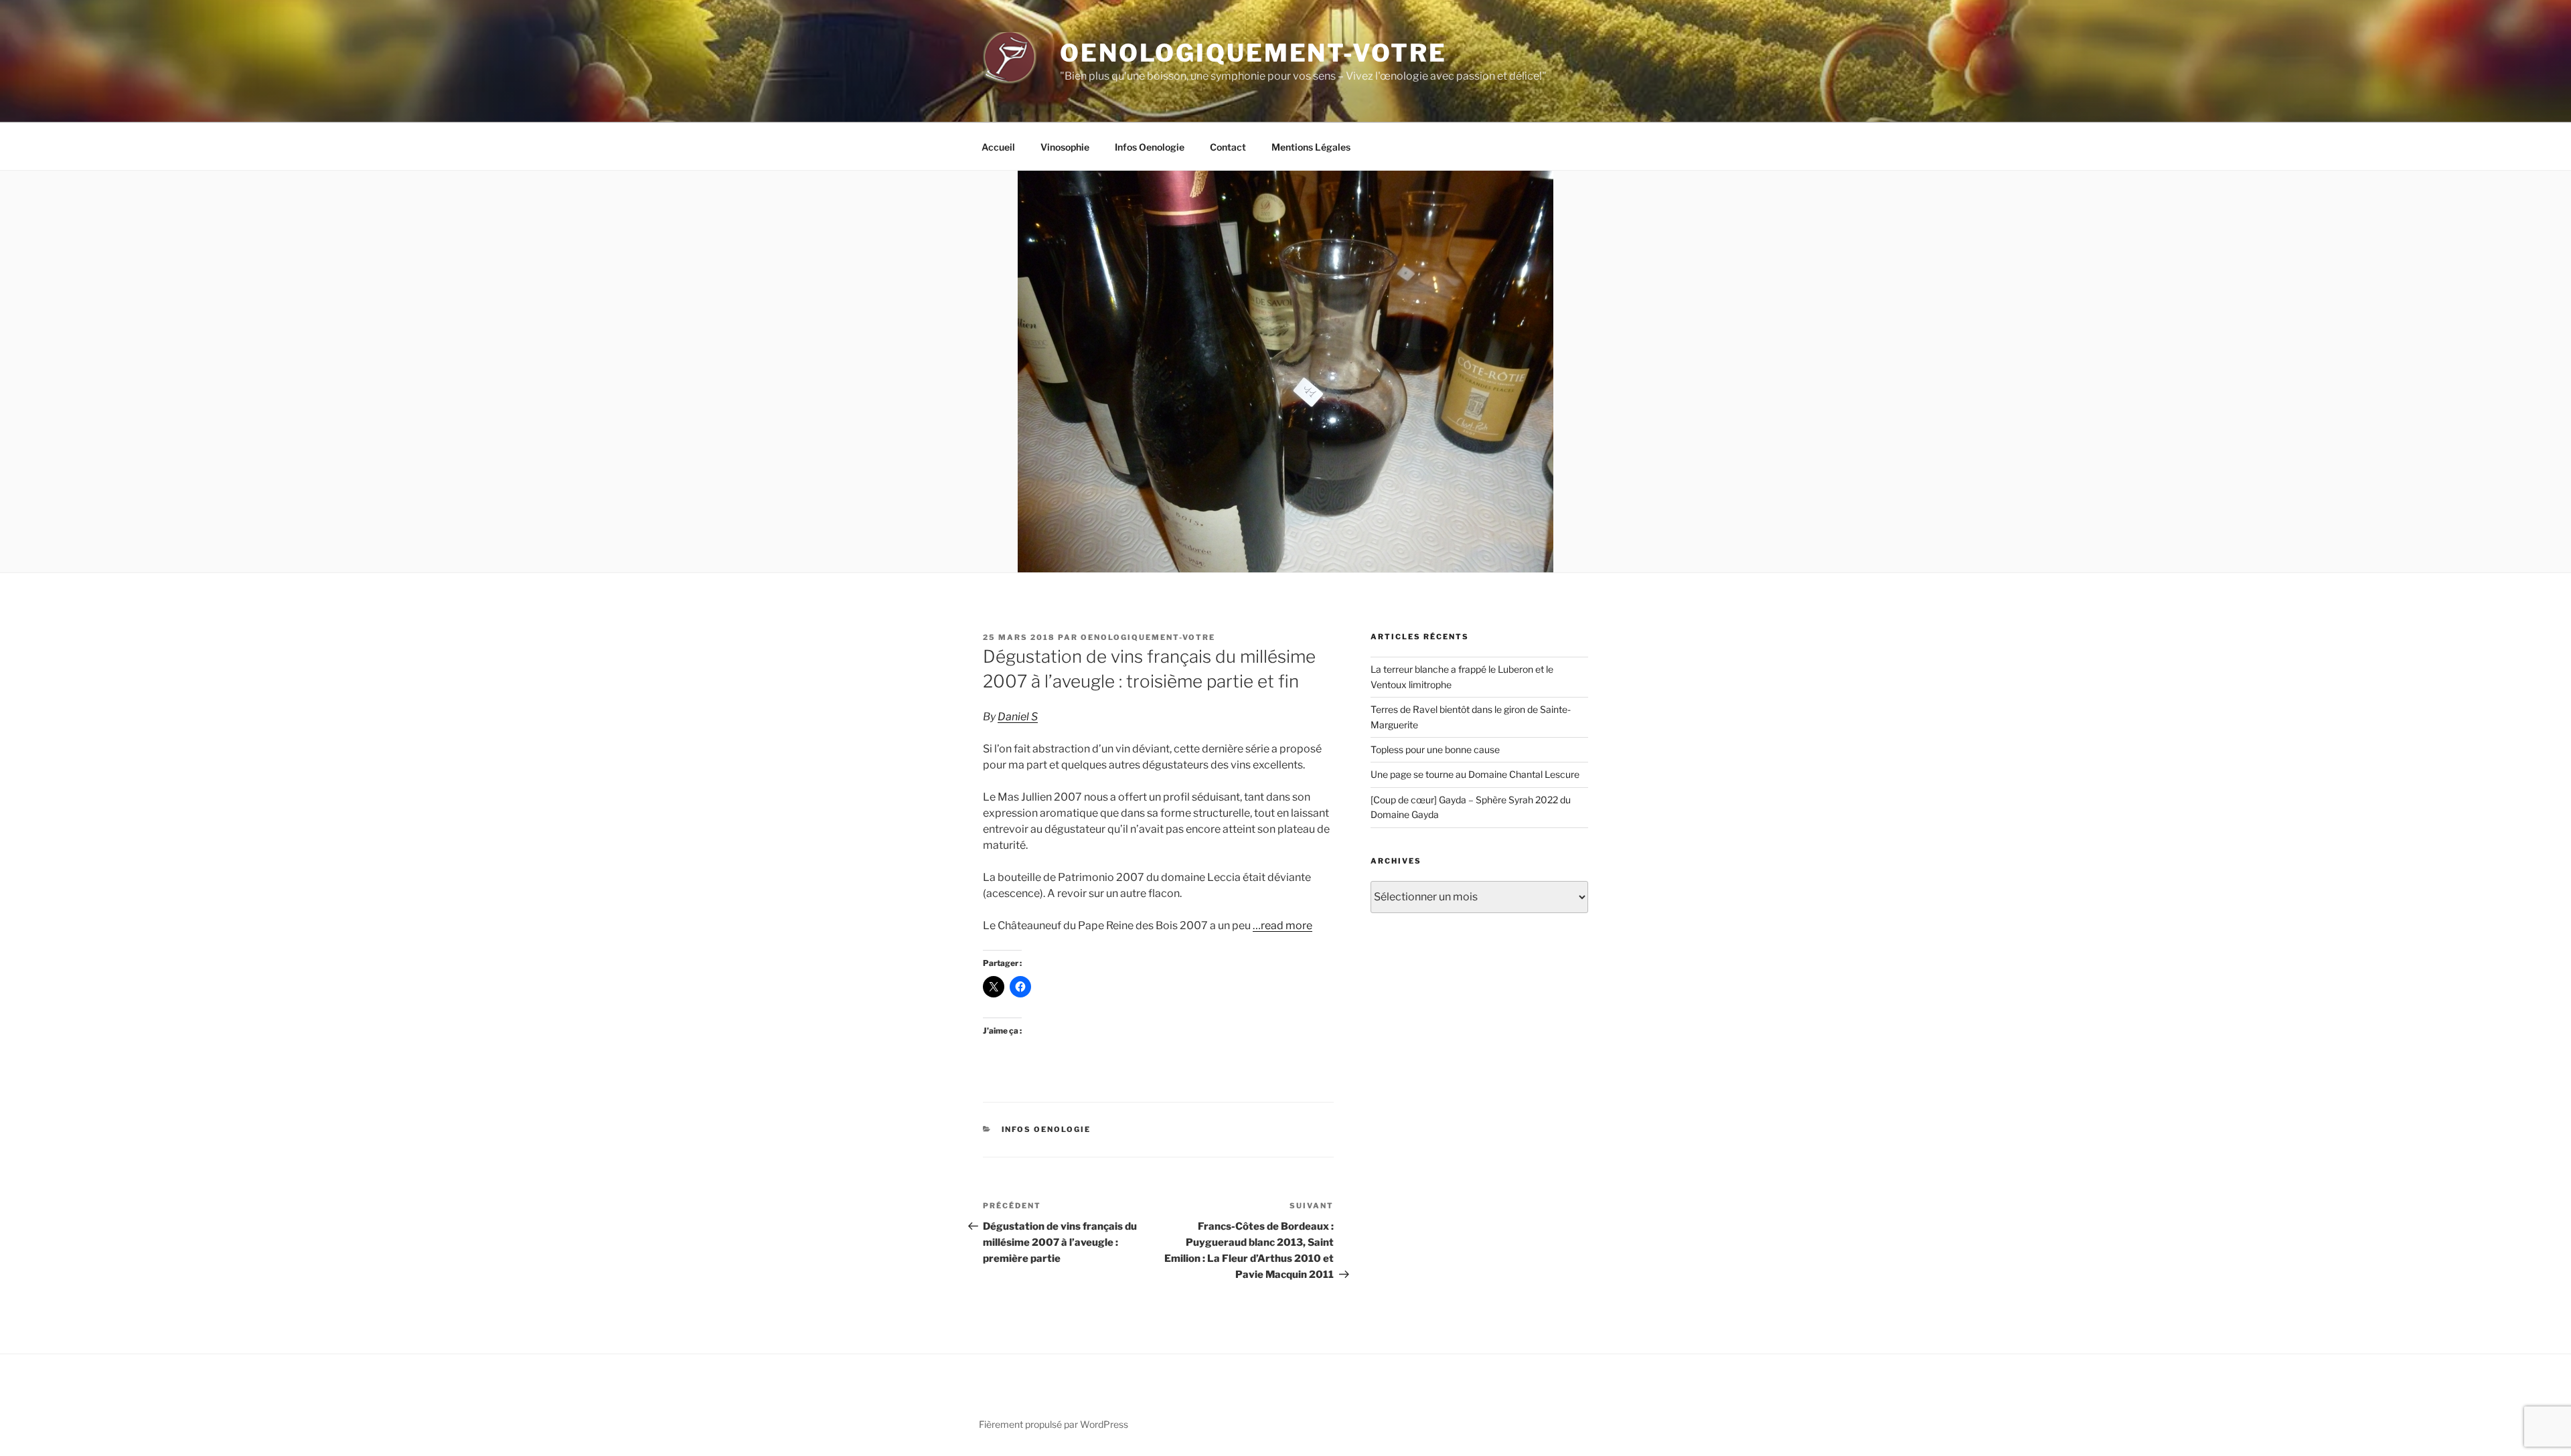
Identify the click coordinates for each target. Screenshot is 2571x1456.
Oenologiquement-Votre (1253, 53)
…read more (1282, 925)
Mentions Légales (1311, 147)
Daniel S (1018, 717)
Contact (1228, 147)
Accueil (998, 147)
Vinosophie (1065, 147)
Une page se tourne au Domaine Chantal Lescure (1475, 774)
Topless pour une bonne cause (1435, 749)
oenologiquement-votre (1148, 637)
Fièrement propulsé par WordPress (1054, 1424)
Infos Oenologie (1150, 147)
